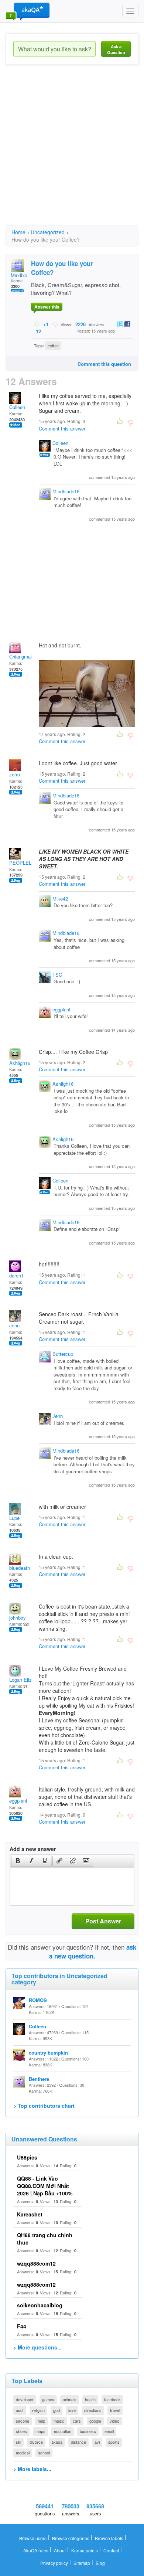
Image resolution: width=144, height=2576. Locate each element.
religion (38, 2410)
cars (77, 2421)
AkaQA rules (36, 2550)
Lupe (14, 1518)
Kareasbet (30, 2214)
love (72, 2410)
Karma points (85, 2550)
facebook (112, 2399)
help (41, 2421)
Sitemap (82, 2563)
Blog (100, 2563)
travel (115, 2410)
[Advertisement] (72, 152)
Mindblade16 (66, 491)
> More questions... (37, 2347)
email (109, 2431)
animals (70, 2399)
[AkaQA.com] (28, 11)
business (88, 2431)
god (56, 2410)
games (48, 2399)
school (44, 2453)
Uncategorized (48, 232)
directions (93, 2410)
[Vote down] (55, 324)
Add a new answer (33, 1849)
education (63, 2431)
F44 (22, 2326)
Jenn (14, 1325)
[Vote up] (37, 324)
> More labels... (32, 2469)
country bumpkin (48, 2053)
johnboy (18, 1618)
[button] (18, 1861)
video (114, 2421)
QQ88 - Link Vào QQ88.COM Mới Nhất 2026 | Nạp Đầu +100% (45, 2186)
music (59, 2421)
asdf (20, 2410)
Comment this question (104, 364)
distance (78, 2442)
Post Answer (103, 1921)
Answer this (47, 307)
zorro (15, 774)
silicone (23, 2421)
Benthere (39, 2079)
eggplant (61, 1009)
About (60, 2550)
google (95, 2421)
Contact (111, 2550)
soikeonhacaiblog (40, 2305)
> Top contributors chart (44, 2106)
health (90, 2399)
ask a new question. (93, 1951)
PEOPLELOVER (27, 863)
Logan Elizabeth (26, 1680)
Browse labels (109, 2538)
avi (97, 2442)
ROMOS (38, 2000)
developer (25, 2399)
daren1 (16, 1275)
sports (114, 2442)
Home (18, 232)
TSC (57, 975)
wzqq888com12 (36, 2263)
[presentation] (18, 1861)
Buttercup (63, 1354)
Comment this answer (62, 428)
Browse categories (71, 2538)
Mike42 (60, 899)
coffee (53, 346)
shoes (21, 2431)
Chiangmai (20, 656)
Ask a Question (116, 49)
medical (23, 2453)
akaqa (57, 2442)
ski (18, 2442)
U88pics (27, 2157)
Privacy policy (54, 2563)
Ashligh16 (20, 1063)
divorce (36, 2442)
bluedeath (20, 1568)
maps (40, 2431)
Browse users (33, 2538)
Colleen (17, 407)
